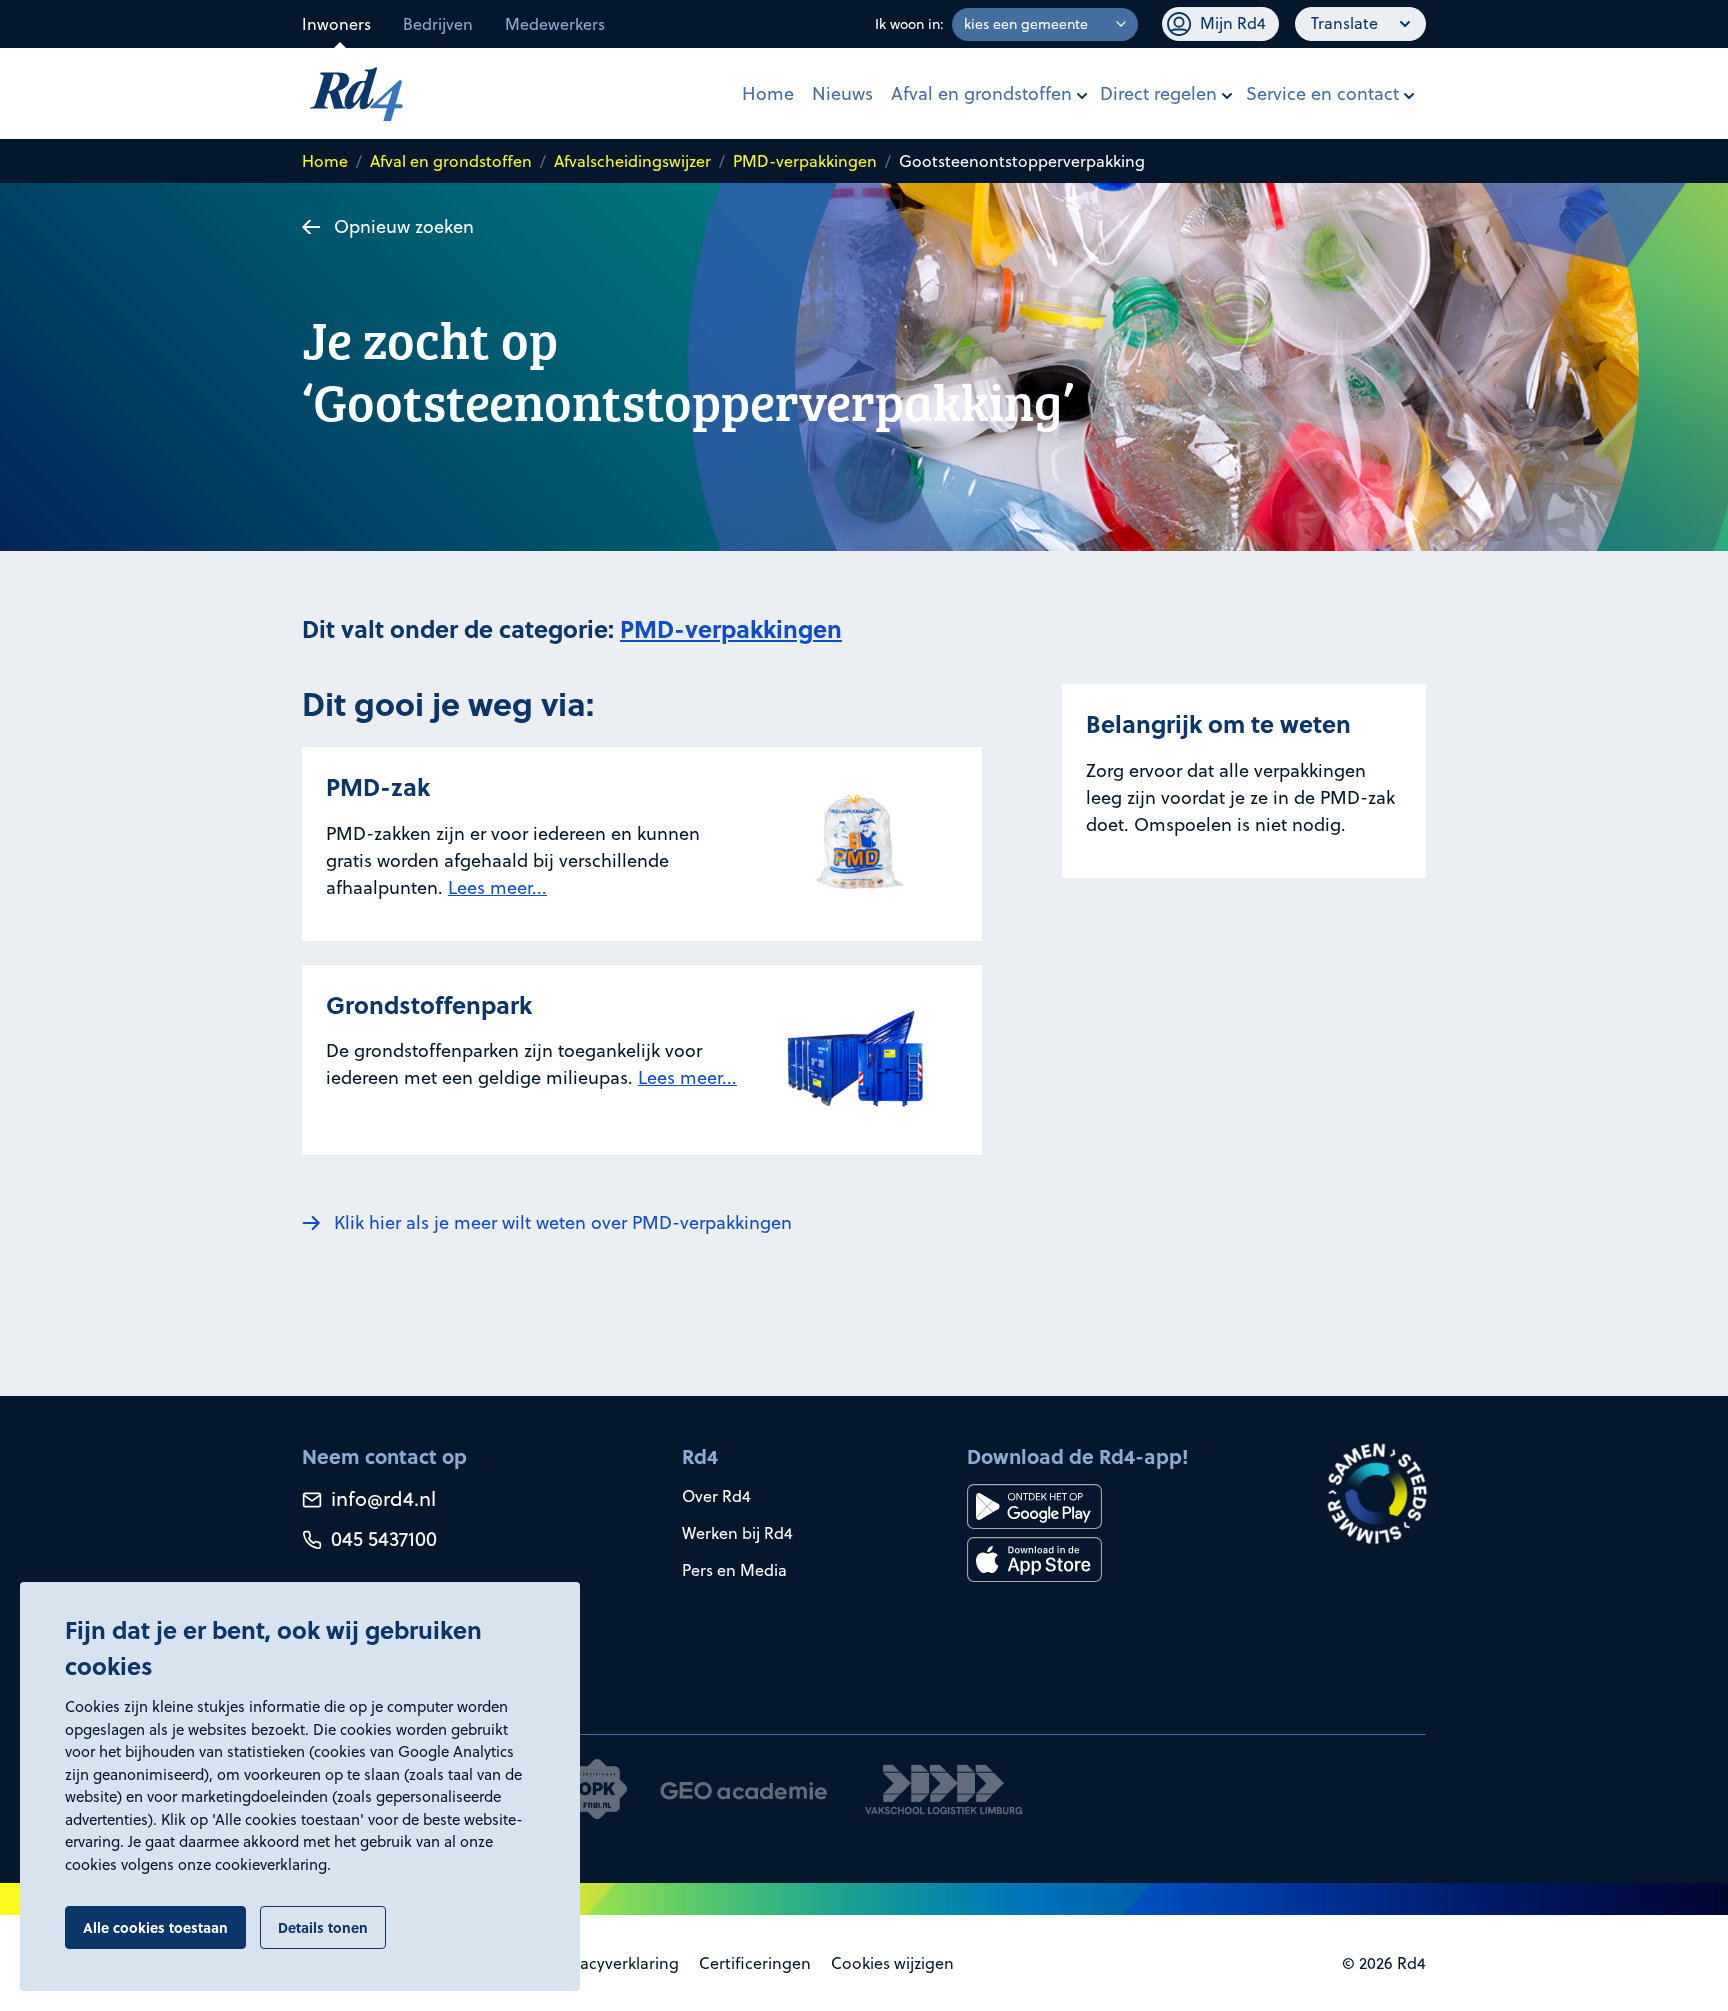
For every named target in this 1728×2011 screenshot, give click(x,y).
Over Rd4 (716, 1496)
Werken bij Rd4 (737, 1533)
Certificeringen (755, 1963)
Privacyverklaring (616, 1963)
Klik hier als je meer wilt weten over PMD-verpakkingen (563, 1222)
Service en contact (1322, 93)
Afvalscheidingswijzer (632, 161)
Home (768, 93)
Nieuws (842, 93)
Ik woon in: (909, 24)
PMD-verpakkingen (805, 161)
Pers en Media (734, 1570)
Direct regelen (1158, 93)
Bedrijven (438, 24)
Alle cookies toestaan (155, 1927)
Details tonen (323, 1927)
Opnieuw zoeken (404, 226)
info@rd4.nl (381, 1498)
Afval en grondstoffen (981, 93)
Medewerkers (555, 24)
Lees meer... (497, 887)
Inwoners (336, 24)
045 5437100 (381, 1538)
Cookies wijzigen (892, 1963)
